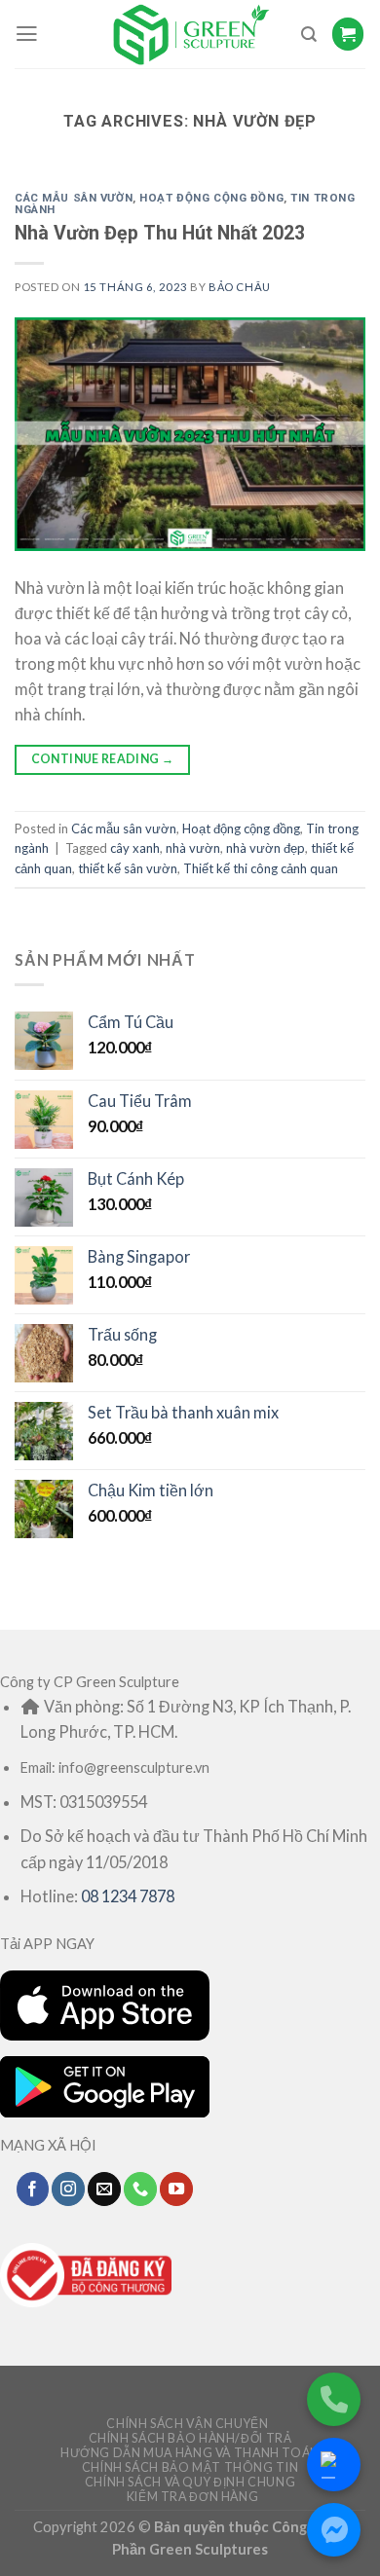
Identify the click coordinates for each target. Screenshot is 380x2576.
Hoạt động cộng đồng (211, 198)
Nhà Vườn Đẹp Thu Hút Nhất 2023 (160, 233)
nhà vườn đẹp (266, 848)
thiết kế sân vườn (128, 868)
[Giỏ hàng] (348, 34)
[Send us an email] (104, 2189)
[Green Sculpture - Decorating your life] (190, 34)
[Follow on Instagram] (68, 2189)
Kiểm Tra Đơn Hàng (193, 2497)
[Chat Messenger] (334, 2530)
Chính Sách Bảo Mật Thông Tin (190, 2467)
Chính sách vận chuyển (187, 2424)
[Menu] (27, 34)
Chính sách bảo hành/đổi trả (190, 2438)
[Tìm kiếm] (309, 35)
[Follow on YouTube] (176, 2189)
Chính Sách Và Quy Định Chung (190, 2482)
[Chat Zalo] (334, 2465)
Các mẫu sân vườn (74, 198)
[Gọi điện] (334, 2399)
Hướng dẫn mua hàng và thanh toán (190, 2453)
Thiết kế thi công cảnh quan (261, 868)
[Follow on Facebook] (33, 2189)
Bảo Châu (240, 287)
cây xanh (135, 848)
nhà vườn (193, 848)
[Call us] (140, 2189)
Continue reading (103, 759)
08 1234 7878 (128, 1896)
